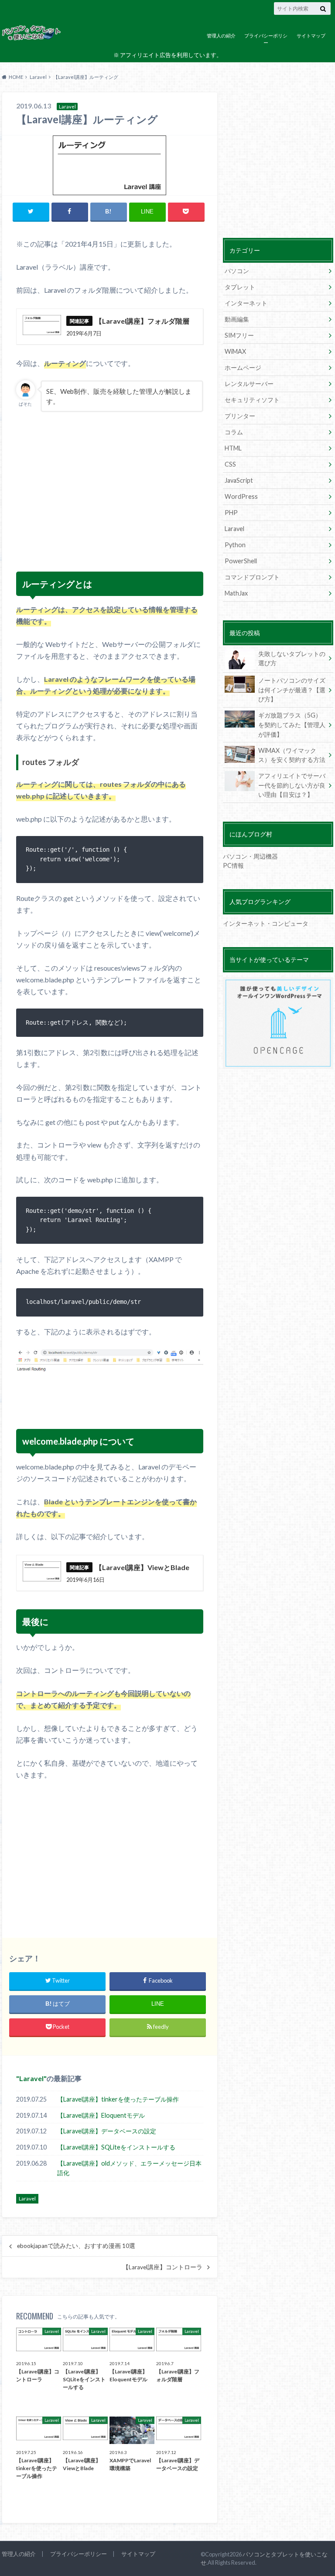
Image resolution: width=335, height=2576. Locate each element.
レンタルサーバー (249, 384)
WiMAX (235, 351)
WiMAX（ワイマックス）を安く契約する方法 (292, 755)
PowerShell (241, 561)
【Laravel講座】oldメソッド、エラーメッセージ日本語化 (129, 2168)
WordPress (241, 496)
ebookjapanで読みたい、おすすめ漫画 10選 (76, 2246)
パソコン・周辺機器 (250, 856)
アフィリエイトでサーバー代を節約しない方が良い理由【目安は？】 (292, 785)
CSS (230, 464)
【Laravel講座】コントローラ (162, 2267)
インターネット (246, 303)
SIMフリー (239, 335)
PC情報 (233, 865)
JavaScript (239, 480)
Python (235, 545)
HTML (233, 448)
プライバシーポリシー (266, 39)
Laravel (31, 2078)
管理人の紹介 (221, 36)
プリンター (240, 416)
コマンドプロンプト (252, 577)
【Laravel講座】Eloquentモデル (101, 2115)
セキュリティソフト (252, 400)
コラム (234, 432)
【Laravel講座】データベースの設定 (107, 2131)
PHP (231, 513)
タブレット (240, 287)
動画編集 (237, 319)
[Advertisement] (82, 496)
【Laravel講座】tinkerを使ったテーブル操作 (118, 2099)
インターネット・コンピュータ (266, 923)
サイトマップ (311, 36)
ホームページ (243, 367)
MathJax (236, 593)
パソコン (237, 271)
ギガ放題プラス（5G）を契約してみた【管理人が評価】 (292, 724)
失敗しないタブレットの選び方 (292, 658)
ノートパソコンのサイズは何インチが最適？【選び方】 (292, 690)
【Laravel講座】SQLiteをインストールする (116, 2147)
